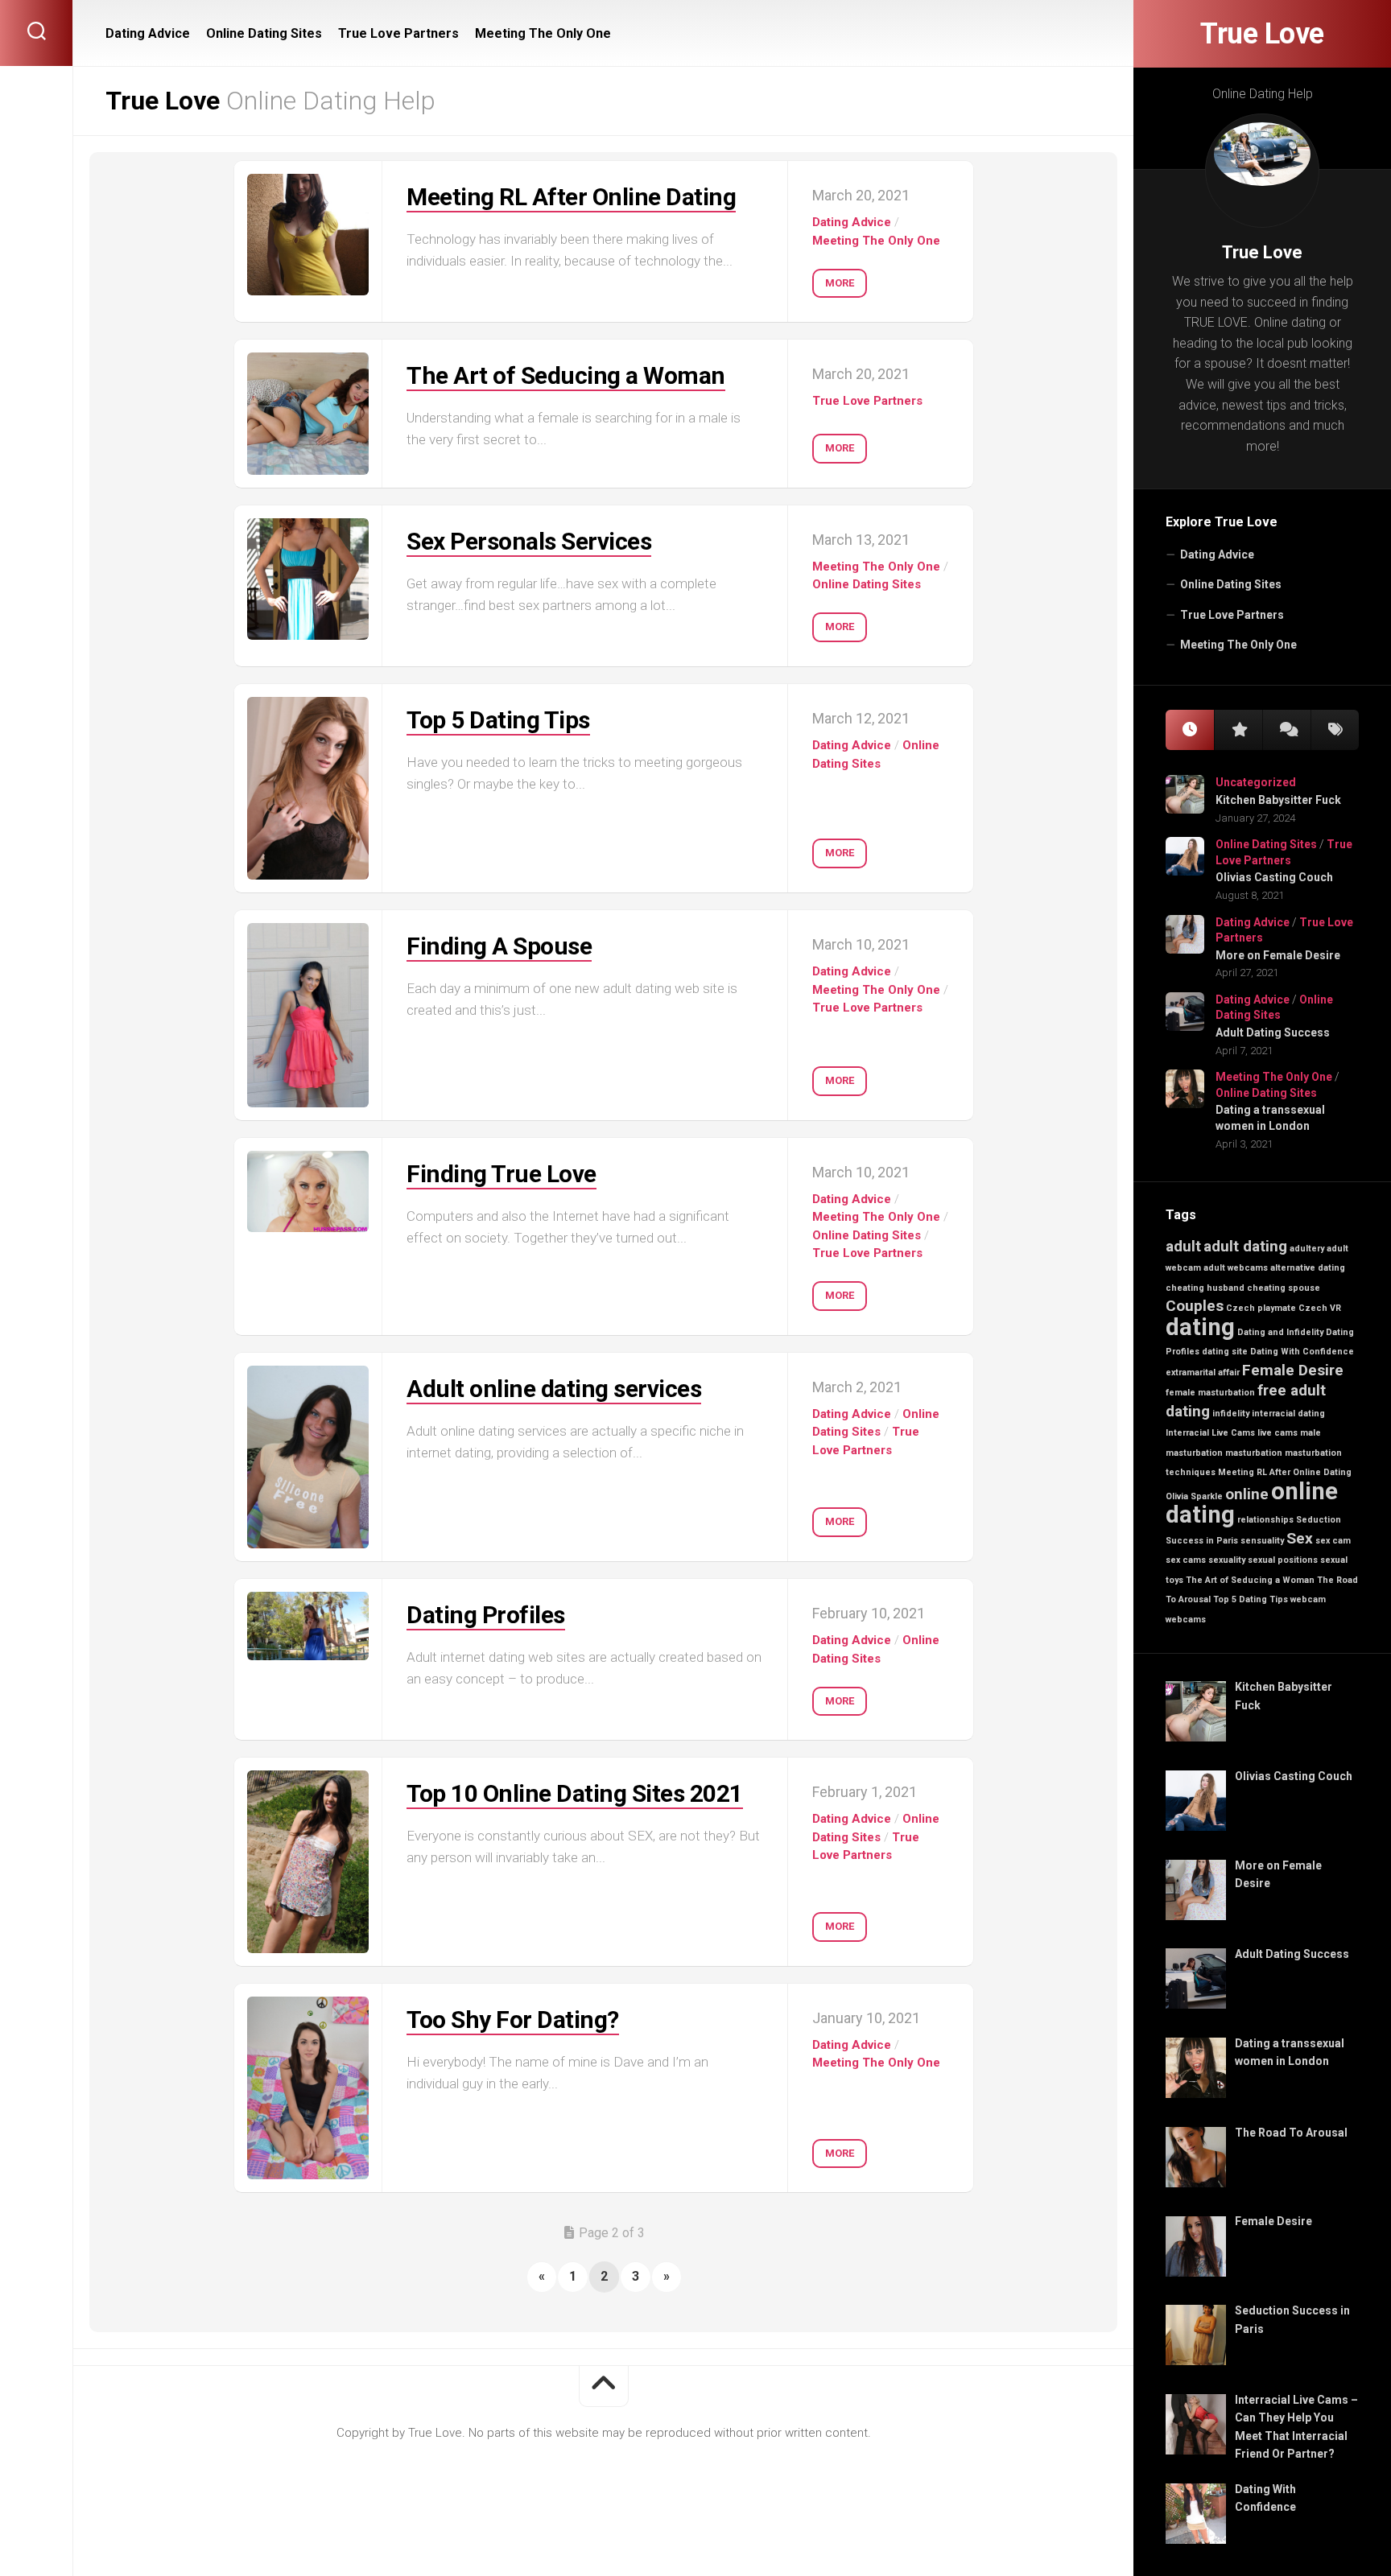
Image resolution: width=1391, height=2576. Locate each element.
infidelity (1231, 1414)
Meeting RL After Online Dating (1285, 1472)
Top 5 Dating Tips (1251, 1599)
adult (1183, 1246)
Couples (1195, 1306)
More (840, 283)
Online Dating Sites (1231, 584)
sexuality (1227, 1560)
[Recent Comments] (1286, 730)
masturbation (1254, 1453)
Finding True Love (502, 1174)
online (1247, 1494)
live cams (1277, 1433)
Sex (1300, 1538)
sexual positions (1283, 1560)
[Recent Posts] (1190, 730)
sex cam (1333, 1541)
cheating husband (1205, 1288)
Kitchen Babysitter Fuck (1278, 800)
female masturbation (1210, 1393)
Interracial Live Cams (1210, 1433)
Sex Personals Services (529, 541)
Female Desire (1293, 1370)
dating (1200, 1327)
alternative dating (1308, 1268)
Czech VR (1320, 1308)
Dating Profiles (486, 1615)
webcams (1186, 1620)
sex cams (1186, 1560)
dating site (1225, 1352)
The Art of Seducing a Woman (1250, 1580)
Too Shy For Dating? (513, 2020)
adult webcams (1236, 1268)
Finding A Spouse (499, 946)
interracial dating (1288, 1414)
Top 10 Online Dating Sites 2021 (575, 1793)
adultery (1307, 1249)
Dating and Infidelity (1280, 1332)
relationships (1265, 1520)
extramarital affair (1203, 1372)
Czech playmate (1261, 1308)
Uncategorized (1256, 782)
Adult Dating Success (1273, 1032)
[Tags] (1335, 730)
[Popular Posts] (1238, 730)
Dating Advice (1217, 554)
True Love (1262, 34)
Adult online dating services (554, 1389)
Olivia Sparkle (1194, 1496)
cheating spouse (1284, 1288)
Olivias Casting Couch (1274, 877)
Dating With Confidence (1302, 1352)
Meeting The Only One (1238, 645)
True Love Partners (1232, 615)
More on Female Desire (1278, 955)
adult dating (1245, 1246)
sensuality (1262, 1541)
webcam (1308, 1599)
